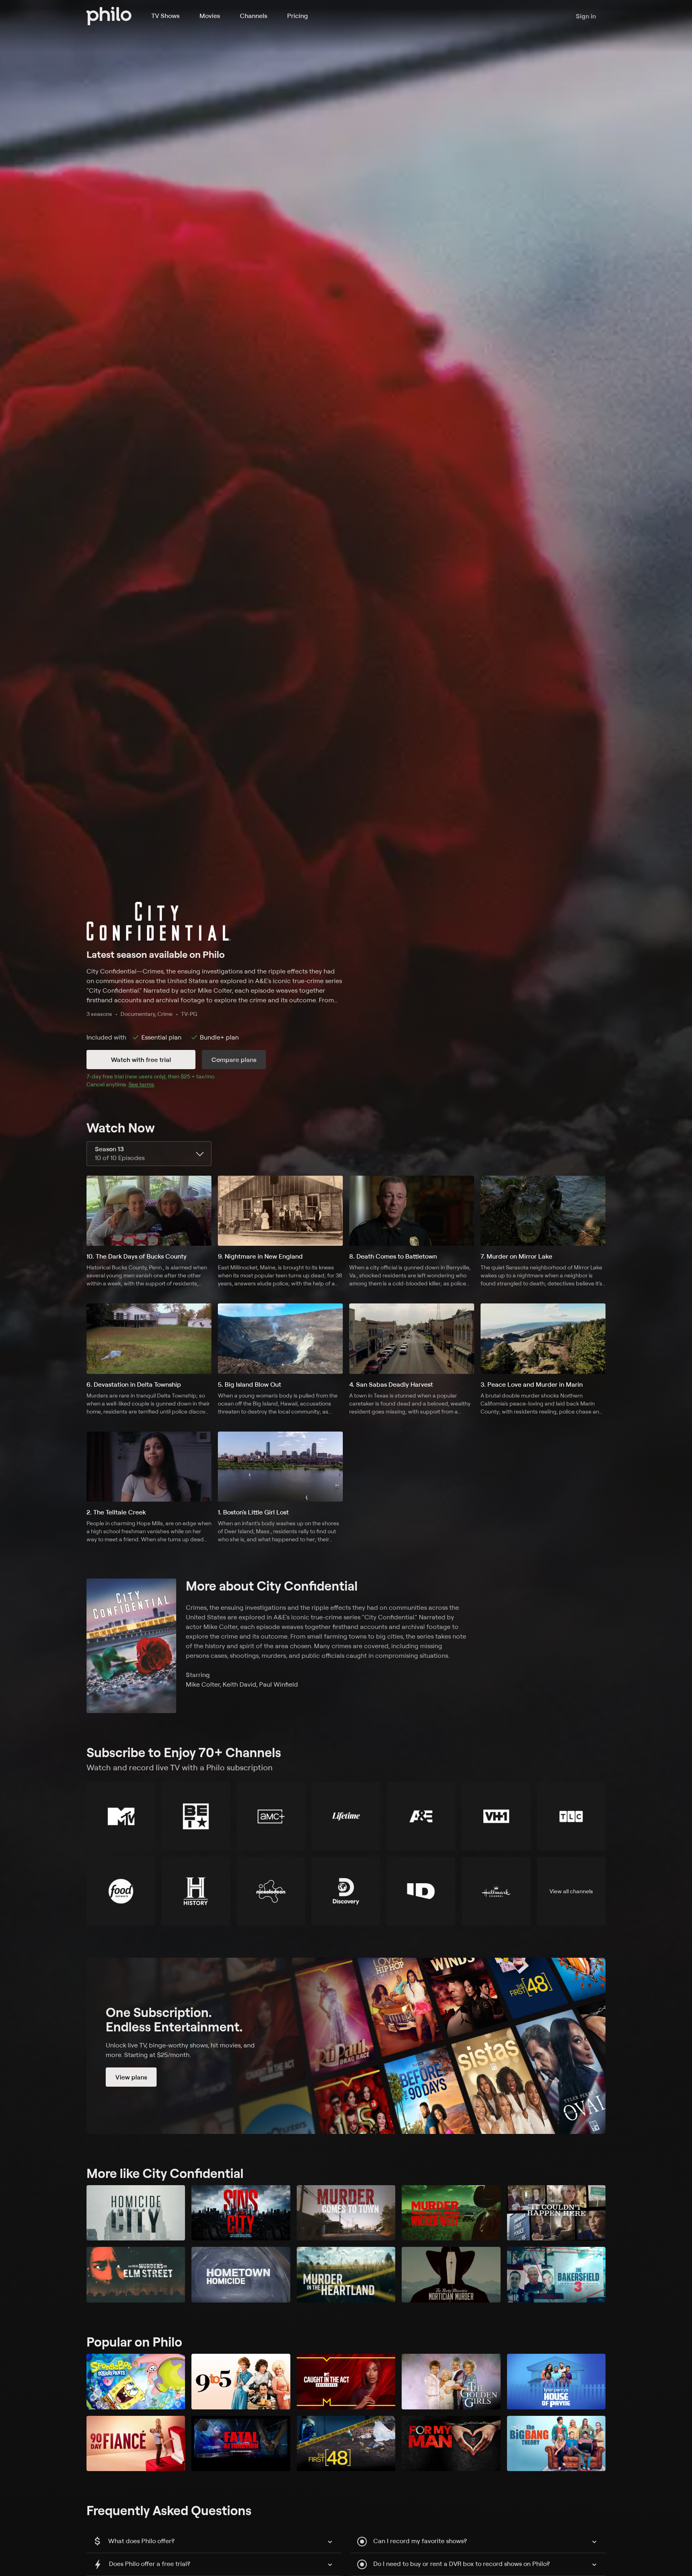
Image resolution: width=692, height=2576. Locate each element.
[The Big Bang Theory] (556, 2444)
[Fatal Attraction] (241, 2444)
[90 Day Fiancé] (136, 2444)
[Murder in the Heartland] (346, 2275)
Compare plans (234, 1060)
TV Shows (165, 16)
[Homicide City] (136, 2213)
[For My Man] (451, 2444)
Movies (210, 16)
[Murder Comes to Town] (346, 2213)
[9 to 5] (241, 2382)
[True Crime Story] (556, 2213)
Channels (253, 16)
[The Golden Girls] (451, 2382)
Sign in (586, 16)
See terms (141, 1084)
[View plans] (346, 2046)
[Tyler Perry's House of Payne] (556, 2382)
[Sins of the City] (241, 2213)
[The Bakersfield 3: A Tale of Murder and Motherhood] (556, 2275)
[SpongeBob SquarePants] (136, 2382)
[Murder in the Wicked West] (451, 2213)
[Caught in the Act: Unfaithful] (346, 2382)
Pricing (298, 16)
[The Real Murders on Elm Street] (136, 2275)
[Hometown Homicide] (241, 2275)
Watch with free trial (141, 1060)
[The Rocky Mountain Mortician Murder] (451, 2275)
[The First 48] (346, 2444)
